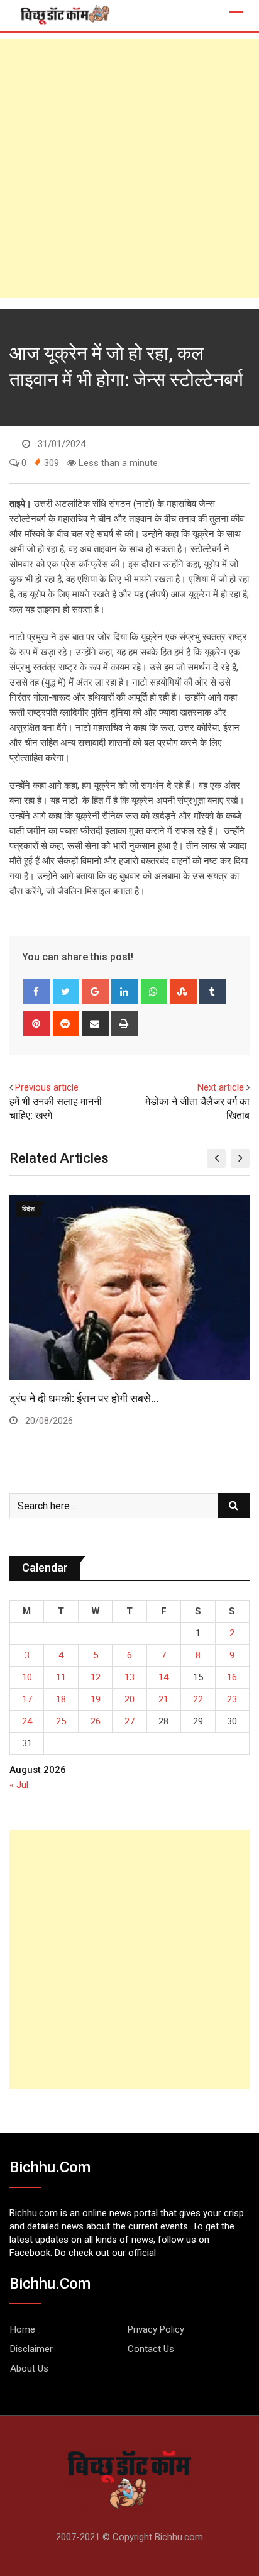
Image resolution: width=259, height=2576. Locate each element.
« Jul (19, 1785)
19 (96, 1699)
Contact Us (151, 2349)
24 (27, 1721)
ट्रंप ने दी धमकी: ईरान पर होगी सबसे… (84, 1398)
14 (163, 1677)
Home (23, 2329)
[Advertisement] (129, 169)
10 (27, 1677)
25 (61, 1721)
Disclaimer (31, 2349)
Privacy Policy (156, 2329)
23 (232, 1699)
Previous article (47, 1087)
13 (129, 1677)
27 (129, 1721)
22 (198, 1699)
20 (129, 1699)
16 (232, 1677)
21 (163, 1699)
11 (61, 1677)
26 (96, 1721)
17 (27, 1699)
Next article (221, 1087)
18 (61, 1699)
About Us (29, 2368)
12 (96, 1677)
